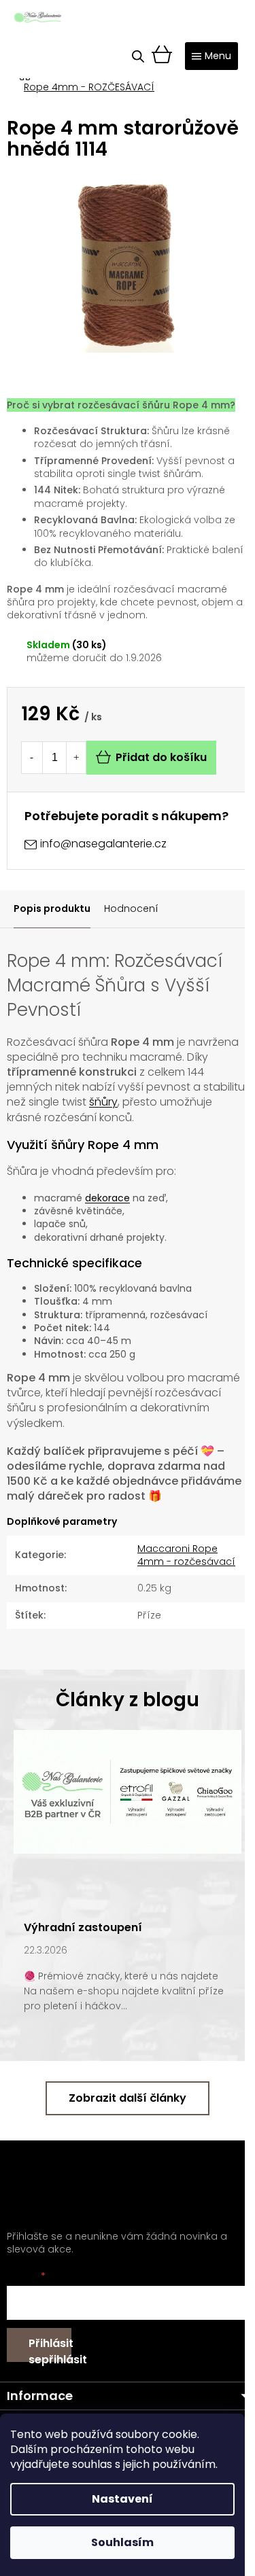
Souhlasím (122, 2542)
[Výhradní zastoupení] (128, 1791)
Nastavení (122, 2499)
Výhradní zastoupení (83, 1927)
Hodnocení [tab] (131, 908)
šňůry (103, 1102)
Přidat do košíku (161, 757)
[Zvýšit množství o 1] (76, 758)
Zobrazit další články (128, 2098)
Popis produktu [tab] (52, 908)
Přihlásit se (50, 2349)
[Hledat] (138, 56)
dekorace (107, 1198)
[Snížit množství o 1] (31, 758)
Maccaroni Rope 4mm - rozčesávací (186, 1555)
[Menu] (211, 56)
